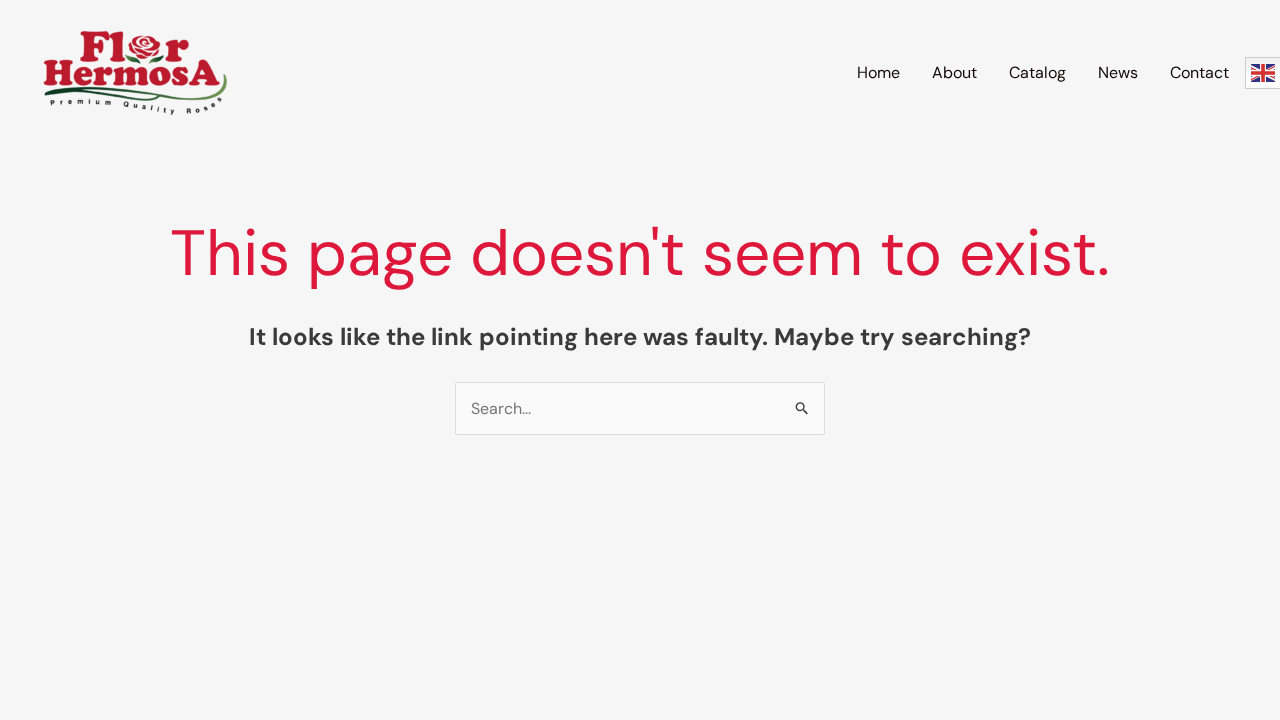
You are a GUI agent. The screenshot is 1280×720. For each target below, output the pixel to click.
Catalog (1037, 72)
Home (878, 72)
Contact (1199, 72)
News (1118, 72)
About (954, 72)
